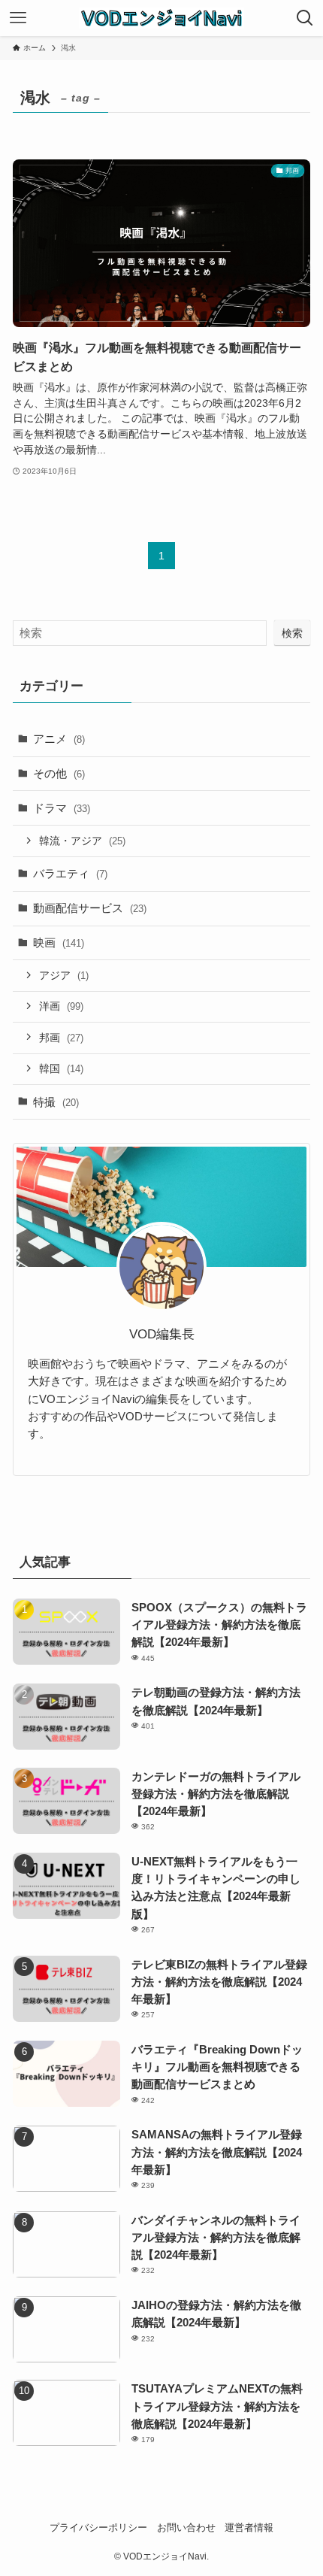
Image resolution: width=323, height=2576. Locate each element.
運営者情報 (249, 2528)
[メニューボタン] (18, 18)
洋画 (61, 1006)
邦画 (61, 1038)
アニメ (59, 739)
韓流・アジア (82, 841)
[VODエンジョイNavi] (161, 18)
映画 (59, 943)
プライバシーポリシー (98, 2528)
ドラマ (62, 808)
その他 (59, 773)
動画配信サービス (90, 908)
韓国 (61, 1068)
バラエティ (70, 873)
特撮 (56, 1102)
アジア (64, 975)
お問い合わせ (186, 2528)
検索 (292, 633)
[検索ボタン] (305, 18)
